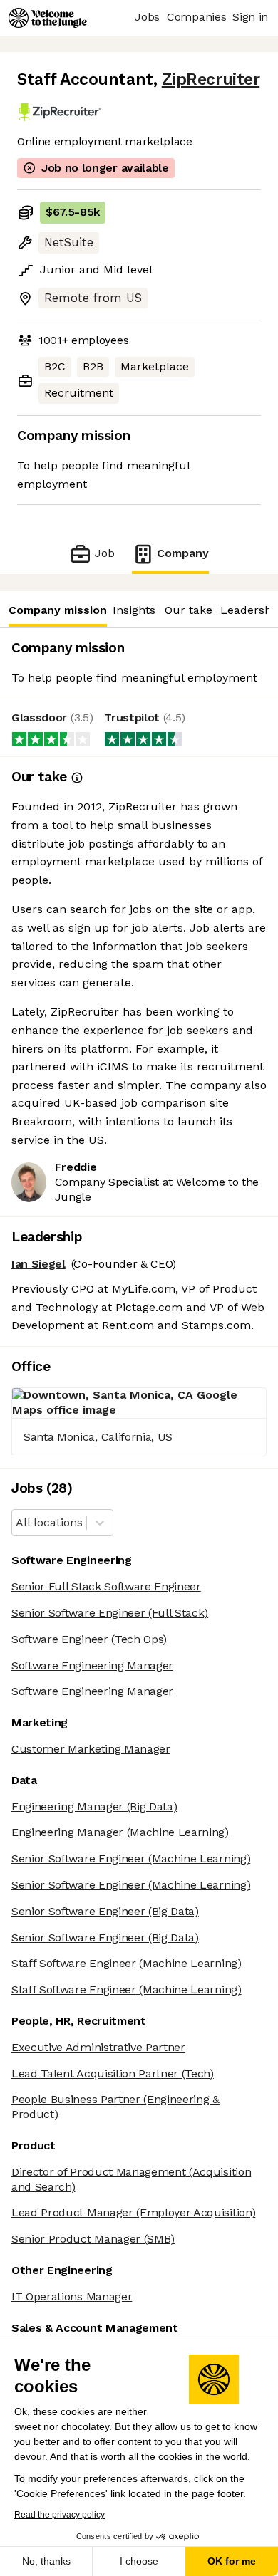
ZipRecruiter (211, 79)
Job (104, 553)
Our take (189, 610)
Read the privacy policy (60, 2515)
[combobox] (17, 1523)
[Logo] (48, 18)
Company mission (58, 610)
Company (183, 553)
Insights (134, 610)
